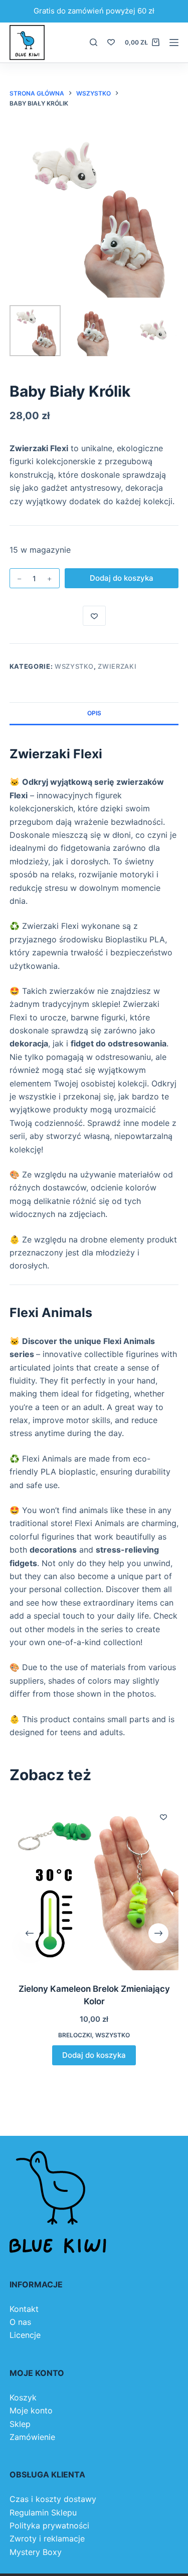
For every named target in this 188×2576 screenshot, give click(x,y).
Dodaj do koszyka (122, 578)
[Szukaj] (93, 42)
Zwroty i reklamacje (47, 2538)
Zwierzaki (117, 666)
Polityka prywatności (49, 2525)
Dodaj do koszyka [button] (94, 2055)
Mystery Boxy (36, 2552)
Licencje (25, 2335)
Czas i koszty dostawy (53, 2499)
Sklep (20, 2424)
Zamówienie (32, 2437)
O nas (20, 2322)
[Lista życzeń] (111, 42)
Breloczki (75, 2036)
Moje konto (31, 2410)
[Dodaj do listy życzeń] (94, 616)
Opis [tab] (94, 713)
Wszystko (74, 666)
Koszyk (23, 2397)
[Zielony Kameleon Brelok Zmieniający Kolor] (94, 1886)
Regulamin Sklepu (43, 2512)
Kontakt (24, 2309)
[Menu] (174, 43)
